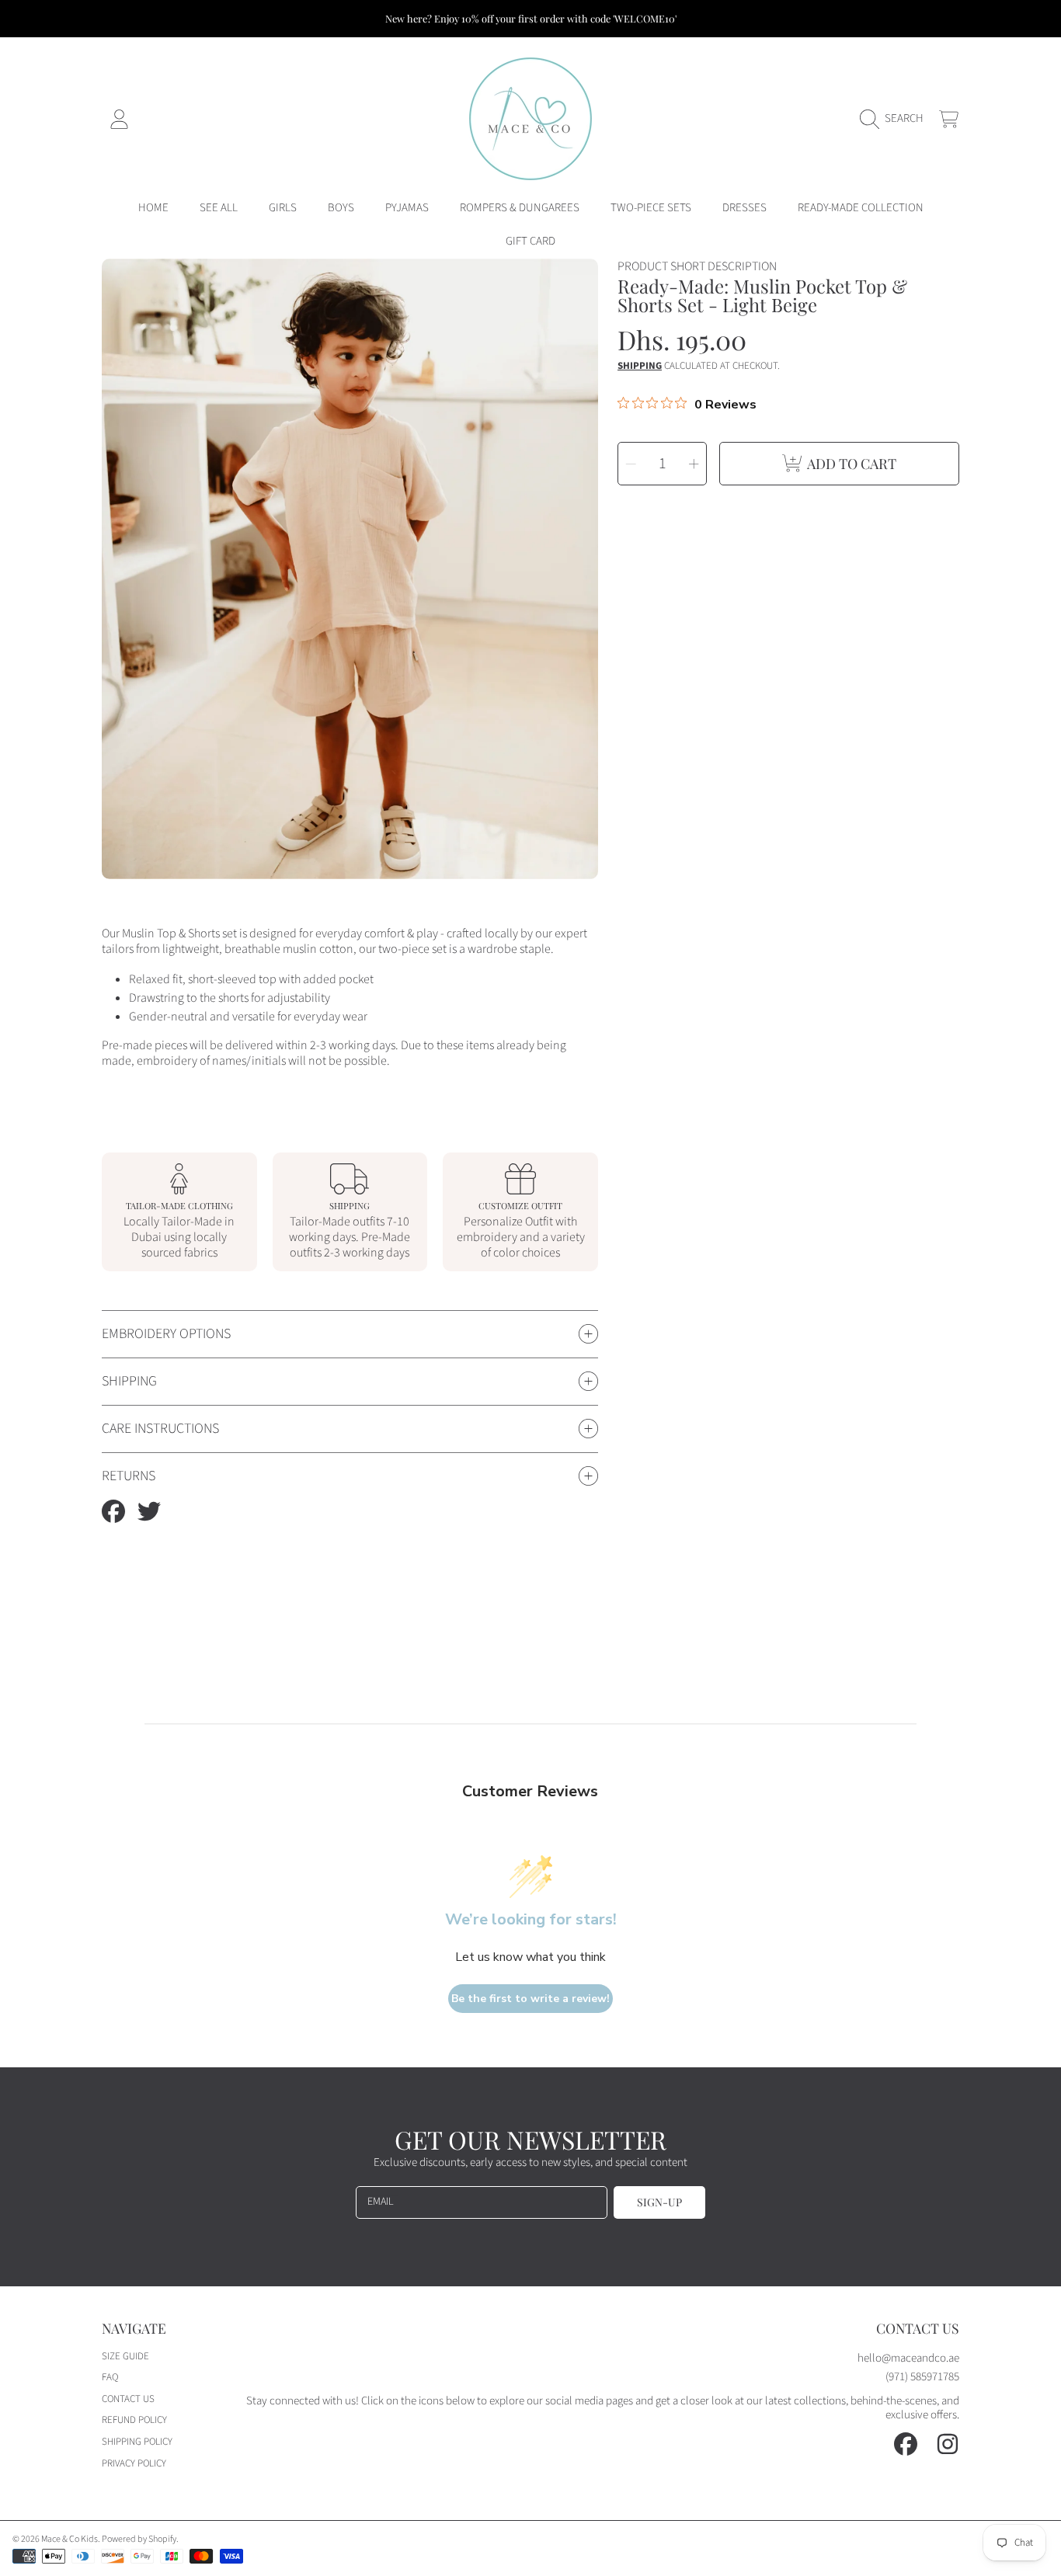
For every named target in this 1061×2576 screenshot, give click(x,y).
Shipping (640, 366)
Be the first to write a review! (530, 1999)
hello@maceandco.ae (908, 2358)
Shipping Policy (137, 2442)
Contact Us (128, 2399)
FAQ (110, 2377)
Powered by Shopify (139, 2539)
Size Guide (125, 2356)
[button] (896, 119)
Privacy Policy (134, 2463)
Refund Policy (134, 2420)
